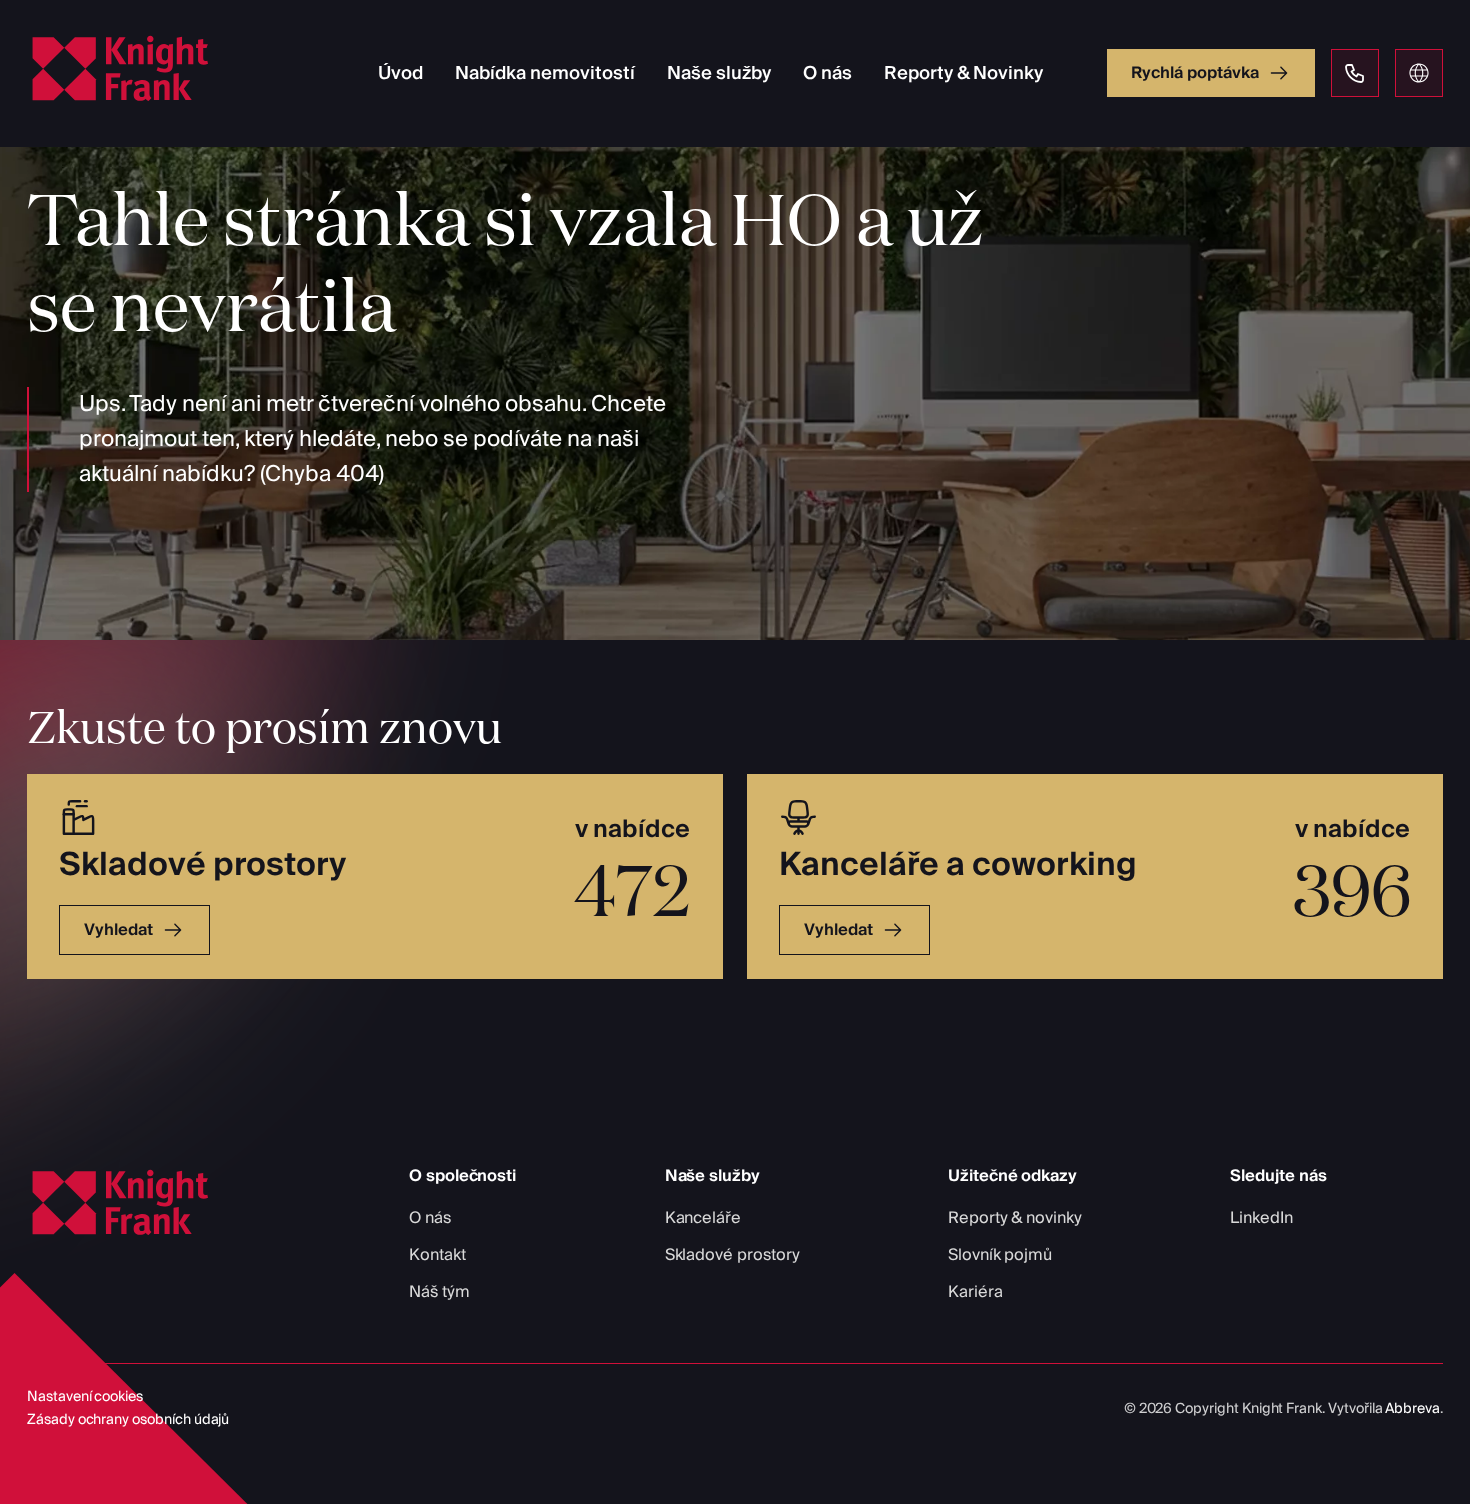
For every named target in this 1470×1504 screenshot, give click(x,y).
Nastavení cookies (85, 1397)
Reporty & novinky (1015, 1218)
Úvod (400, 73)
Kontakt (437, 1255)
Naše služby (719, 73)
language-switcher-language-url (1419, 73)
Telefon (1355, 73)
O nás (827, 73)
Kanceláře (703, 1218)
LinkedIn (1261, 1218)
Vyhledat (118, 930)
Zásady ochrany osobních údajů (128, 1420)
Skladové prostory (732, 1255)
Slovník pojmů (1000, 1255)
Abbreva (1412, 1409)
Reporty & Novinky (963, 73)
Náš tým (439, 1292)
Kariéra (975, 1292)
